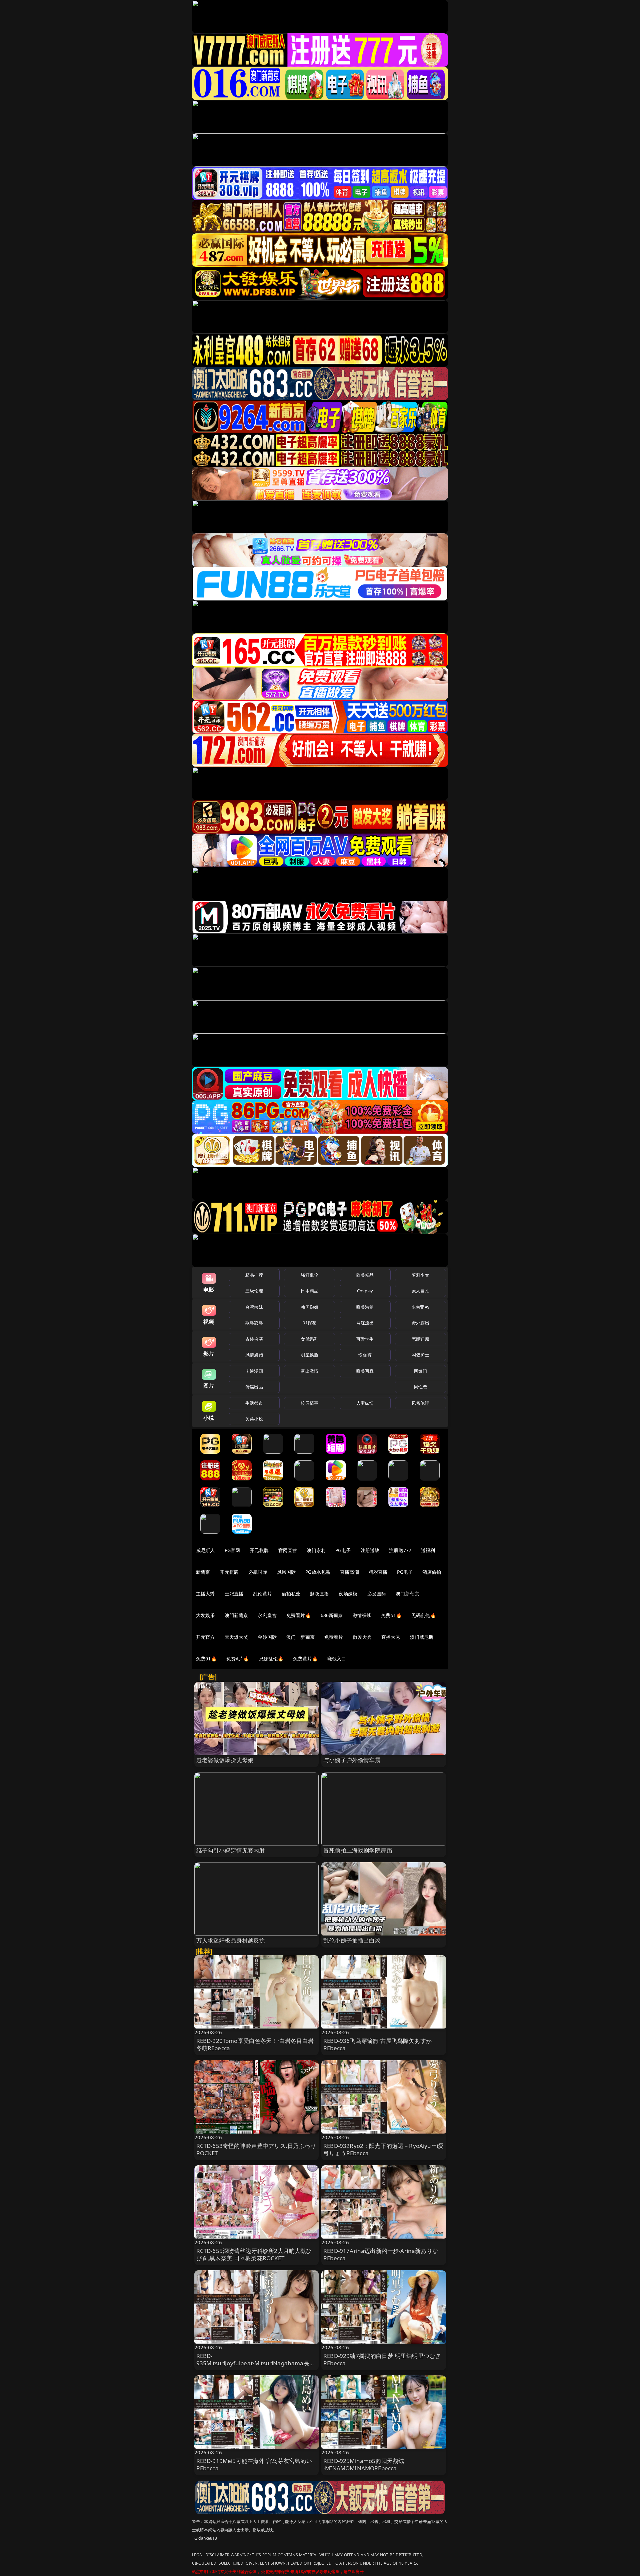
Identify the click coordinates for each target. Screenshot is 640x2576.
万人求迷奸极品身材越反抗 (231, 1940)
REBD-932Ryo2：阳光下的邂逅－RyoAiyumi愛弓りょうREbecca (383, 2149)
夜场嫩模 (348, 1594)
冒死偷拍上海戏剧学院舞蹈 (358, 1850)
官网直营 (288, 1550)
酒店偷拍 (432, 1572)
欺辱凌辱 (254, 1323)
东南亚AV (420, 1307)
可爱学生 (365, 1339)
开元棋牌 (259, 1550)
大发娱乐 (205, 1615)
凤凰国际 (286, 1572)
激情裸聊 (362, 1615)
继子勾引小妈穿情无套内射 (231, 1850)
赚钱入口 (337, 1659)
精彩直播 (378, 1572)
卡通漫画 (254, 1371)
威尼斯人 (205, 1550)
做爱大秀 (362, 1637)
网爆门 (420, 1371)
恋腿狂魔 (420, 1339)
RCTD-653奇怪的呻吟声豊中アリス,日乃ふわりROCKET (256, 2149)
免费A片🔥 (238, 1659)
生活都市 (254, 1403)
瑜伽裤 (365, 1355)
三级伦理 (254, 1291)
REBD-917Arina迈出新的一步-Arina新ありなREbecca (381, 2254)
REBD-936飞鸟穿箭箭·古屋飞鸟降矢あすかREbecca (377, 2044)
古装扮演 (254, 1339)
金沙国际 (267, 1637)
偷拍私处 (291, 1594)
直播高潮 (349, 1572)
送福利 (428, 1550)
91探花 (309, 1323)
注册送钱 (370, 1550)
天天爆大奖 (236, 1637)
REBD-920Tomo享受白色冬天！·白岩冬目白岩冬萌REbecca (255, 2044)
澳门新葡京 (407, 1594)
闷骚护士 (420, 1355)
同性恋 (420, 1387)
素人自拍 (420, 1291)
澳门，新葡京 (300, 1637)
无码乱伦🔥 (424, 1615)
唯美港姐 (365, 1307)
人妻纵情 (365, 1403)
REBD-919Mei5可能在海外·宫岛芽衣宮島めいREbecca (254, 2464)
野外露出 (420, 1323)
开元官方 (205, 1637)
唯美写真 (365, 1371)
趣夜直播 (319, 1594)
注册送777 (400, 1550)
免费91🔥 (206, 1659)
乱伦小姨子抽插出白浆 (352, 1940)
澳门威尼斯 (422, 1637)
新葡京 (203, 1572)
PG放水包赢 (318, 1572)
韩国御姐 (309, 1307)
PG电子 (343, 1550)
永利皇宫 (267, 1615)
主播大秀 (205, 1594)
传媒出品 (254, 1387)
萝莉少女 (420, 1275)
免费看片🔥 (299, 1615)
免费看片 (334, 1637)
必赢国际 (258, 1572)
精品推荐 (254, 1275)
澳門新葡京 (236, 1615)
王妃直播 (234, 1594)
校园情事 (309, 1403)
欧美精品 (365, 1275)
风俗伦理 (420, 1403)
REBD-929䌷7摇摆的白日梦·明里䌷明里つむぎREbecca (382, 2359)
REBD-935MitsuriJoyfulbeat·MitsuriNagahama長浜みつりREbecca (256, 2363)
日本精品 (309, 1291)
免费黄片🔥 (305, 1659)
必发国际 (377, 1594)
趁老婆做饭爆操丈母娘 (225, 1760)
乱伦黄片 (262, 1594)
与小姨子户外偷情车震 (352, 1760)
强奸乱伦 (309, 1275)
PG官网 (232, 1550)
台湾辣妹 (254, 1307)
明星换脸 (309, 1355)
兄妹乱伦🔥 (271, 1659)
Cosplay (365, 1291)
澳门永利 (316, 1550)
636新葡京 (332, 1615)
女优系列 (309, 1339)
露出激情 (309, 1371)
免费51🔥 (391, 1615)
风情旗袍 (254, 1355)
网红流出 (365, 1323)
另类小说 (254, 1419)
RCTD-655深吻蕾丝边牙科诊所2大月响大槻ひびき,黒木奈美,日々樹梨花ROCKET (254, 2254)
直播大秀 (391, 1637)
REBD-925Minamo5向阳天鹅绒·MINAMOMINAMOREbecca (364, 2464)
